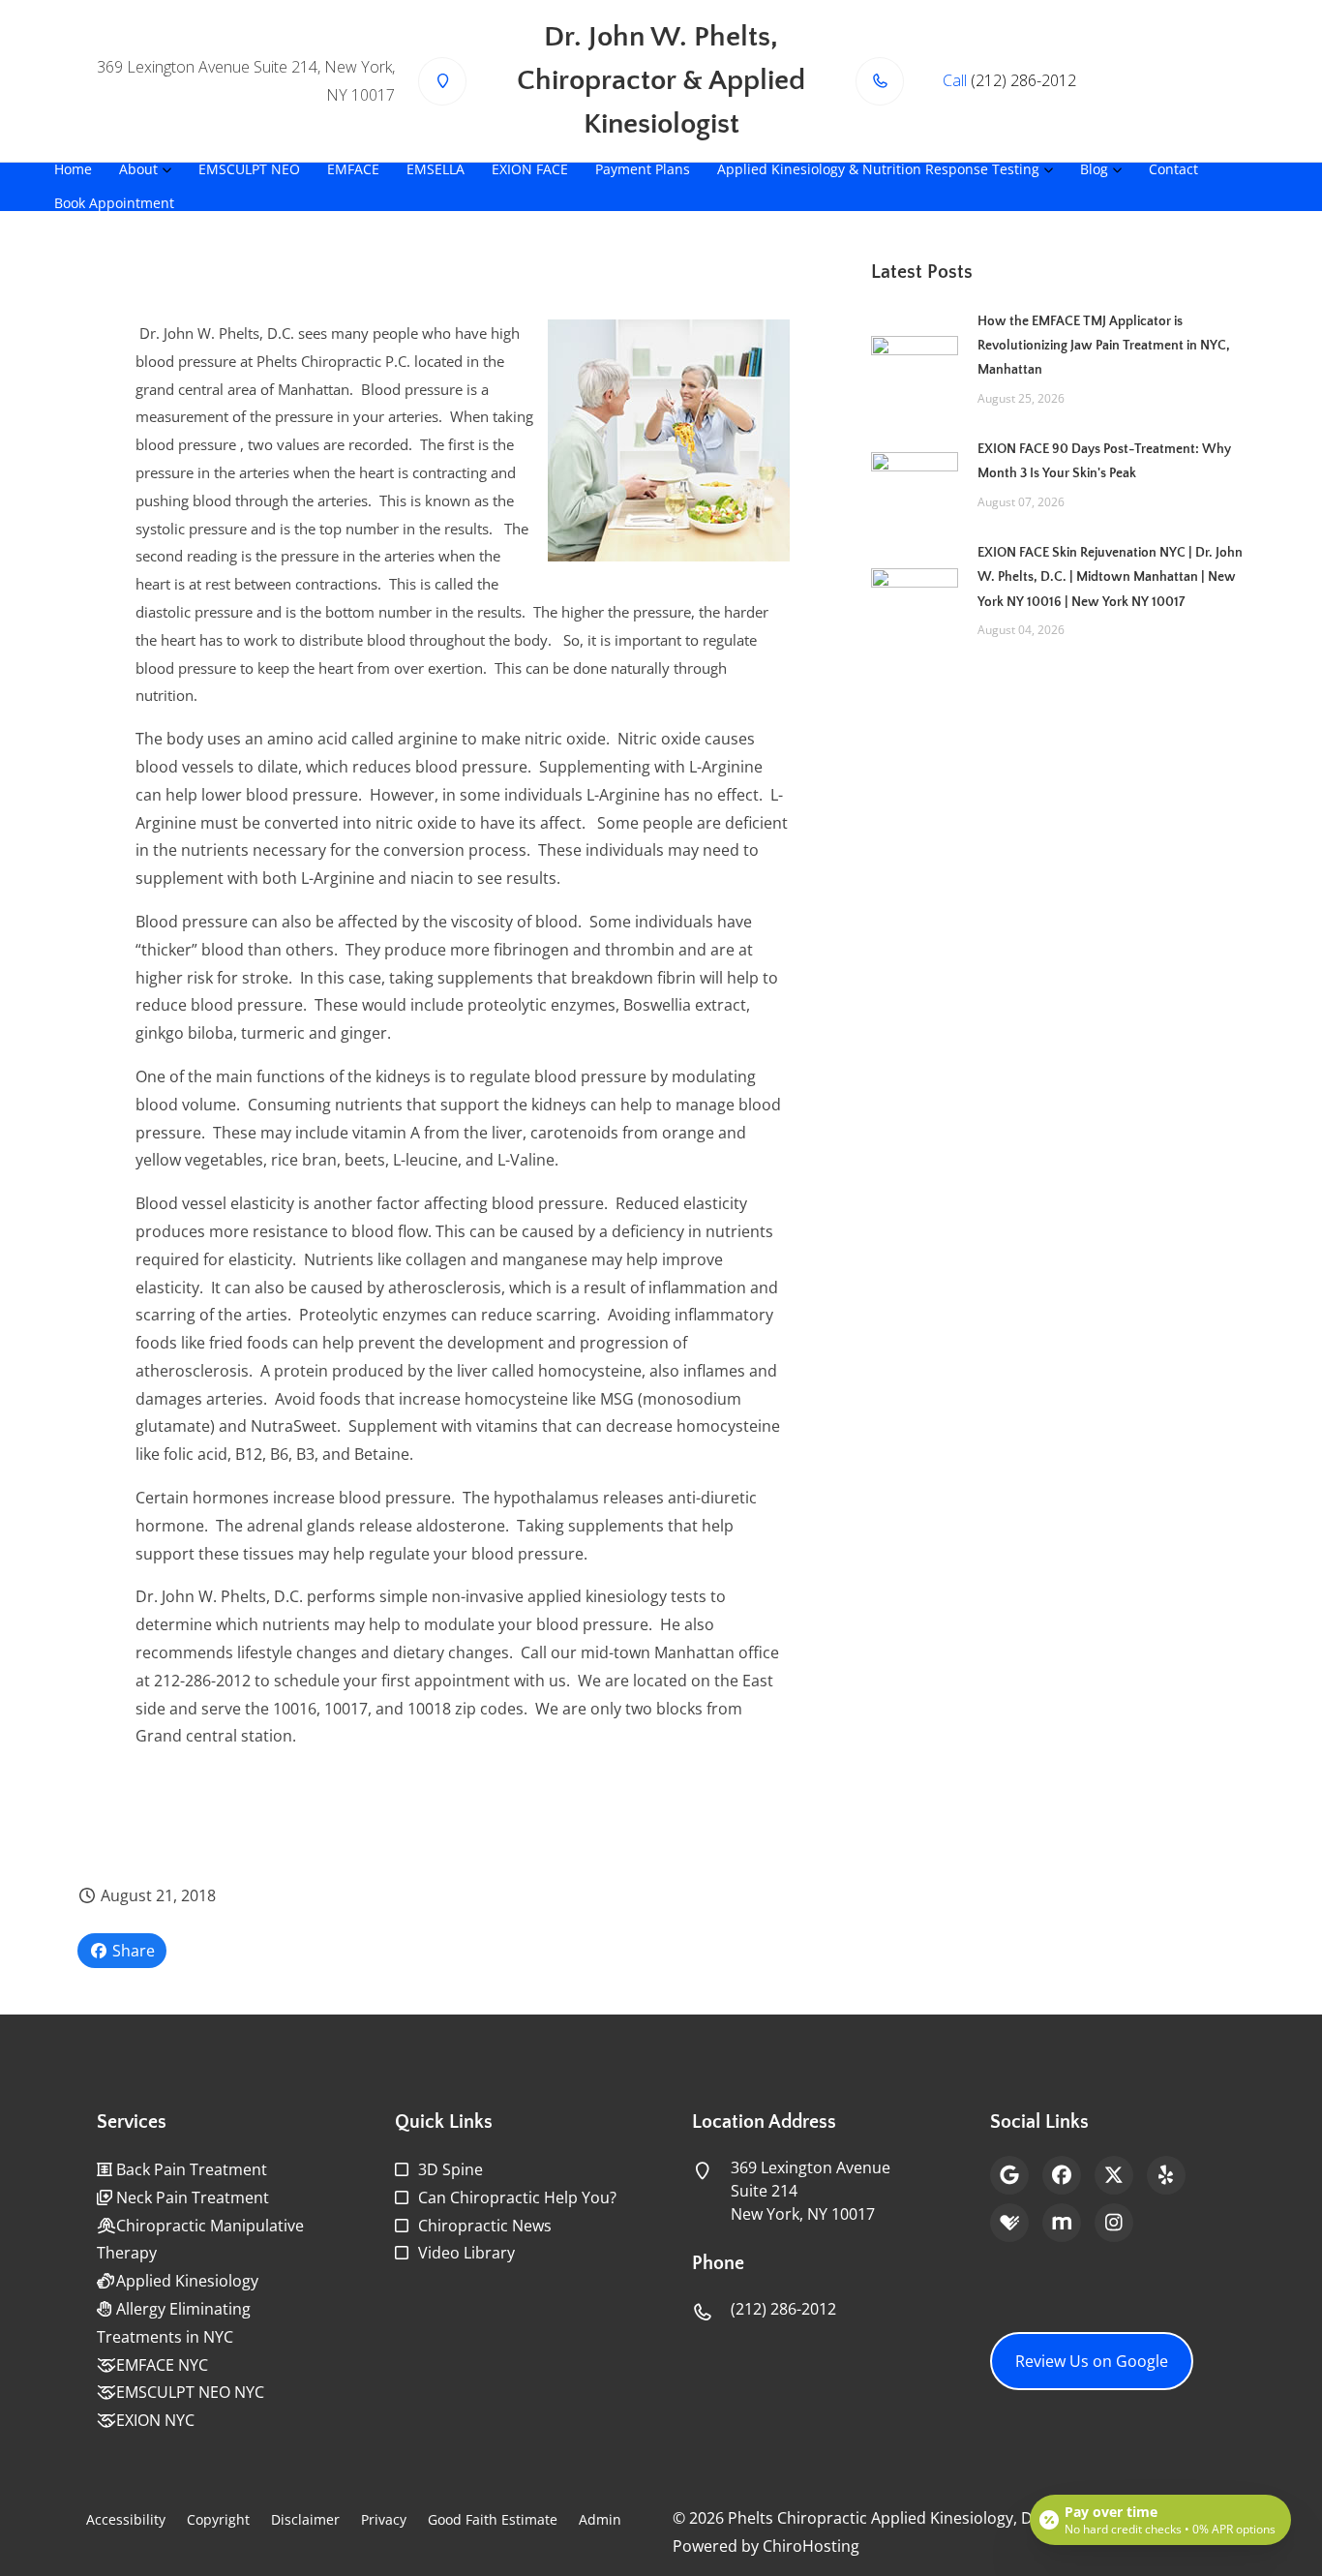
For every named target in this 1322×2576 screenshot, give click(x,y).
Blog (1094, 169)
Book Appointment (114, 203)
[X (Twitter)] (1114, 2175)
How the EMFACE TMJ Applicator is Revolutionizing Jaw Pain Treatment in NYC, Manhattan (1104, 346)
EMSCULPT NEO (249, 169)
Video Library (466, 2253)
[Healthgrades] (1009, 2223)
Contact (1173, 169)
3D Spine (451, 2169)
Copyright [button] (218, 2519)
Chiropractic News (485, 2226)
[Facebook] (1062, 2175)
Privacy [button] (384, 2519)
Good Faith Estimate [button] (493, 2519)
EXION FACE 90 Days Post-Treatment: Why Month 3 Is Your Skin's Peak (1104, 461)
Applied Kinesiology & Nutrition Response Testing (878, 169)
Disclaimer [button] (305, 2519)
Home (73, 169)
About (138, 169)
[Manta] (1062, 2223)
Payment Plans (643, 169)
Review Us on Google (1092, 2361)
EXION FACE (530, 169)
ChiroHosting (811, 2546)
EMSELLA (436, 169)
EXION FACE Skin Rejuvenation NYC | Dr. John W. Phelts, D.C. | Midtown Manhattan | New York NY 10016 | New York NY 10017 (1110, 577)
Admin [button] (600, 2519)
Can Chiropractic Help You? (517, 2197)
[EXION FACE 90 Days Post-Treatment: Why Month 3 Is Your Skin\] (915, 473)
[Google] (1009, 2175)
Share (132, 1951)
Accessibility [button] (126, 2519)
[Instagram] (1114, 2223)
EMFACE (353, 169)
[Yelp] (1166, 2175)
